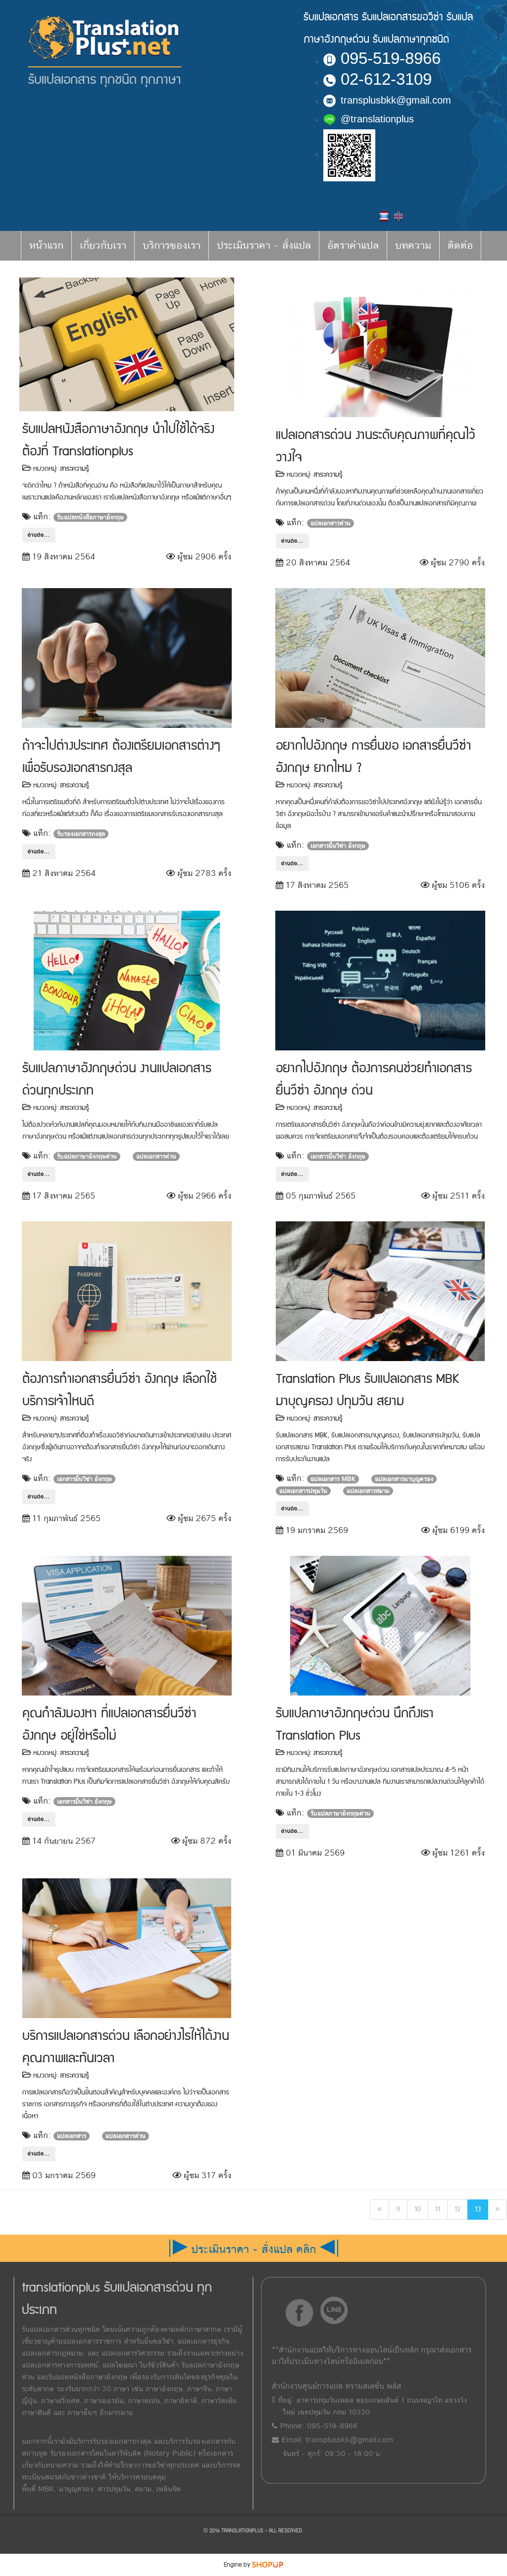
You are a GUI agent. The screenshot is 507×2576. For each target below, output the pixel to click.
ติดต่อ (460, 246)
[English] (398, 216)
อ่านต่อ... (39, 535)
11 (438, 2209)
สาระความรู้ (75, 469)
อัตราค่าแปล (353, 246)
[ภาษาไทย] (385, 216)
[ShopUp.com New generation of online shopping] (268, 2565)
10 (418, 2209)
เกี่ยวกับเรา (103, 246)
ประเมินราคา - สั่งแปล (264, 246)
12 (457, 2209)
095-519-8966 (391, 58)
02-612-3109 (386, 79)
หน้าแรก (46, 246)
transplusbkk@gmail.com (396, 100)
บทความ (413, 246)
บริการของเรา (172, 246)
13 (478, 2209)
